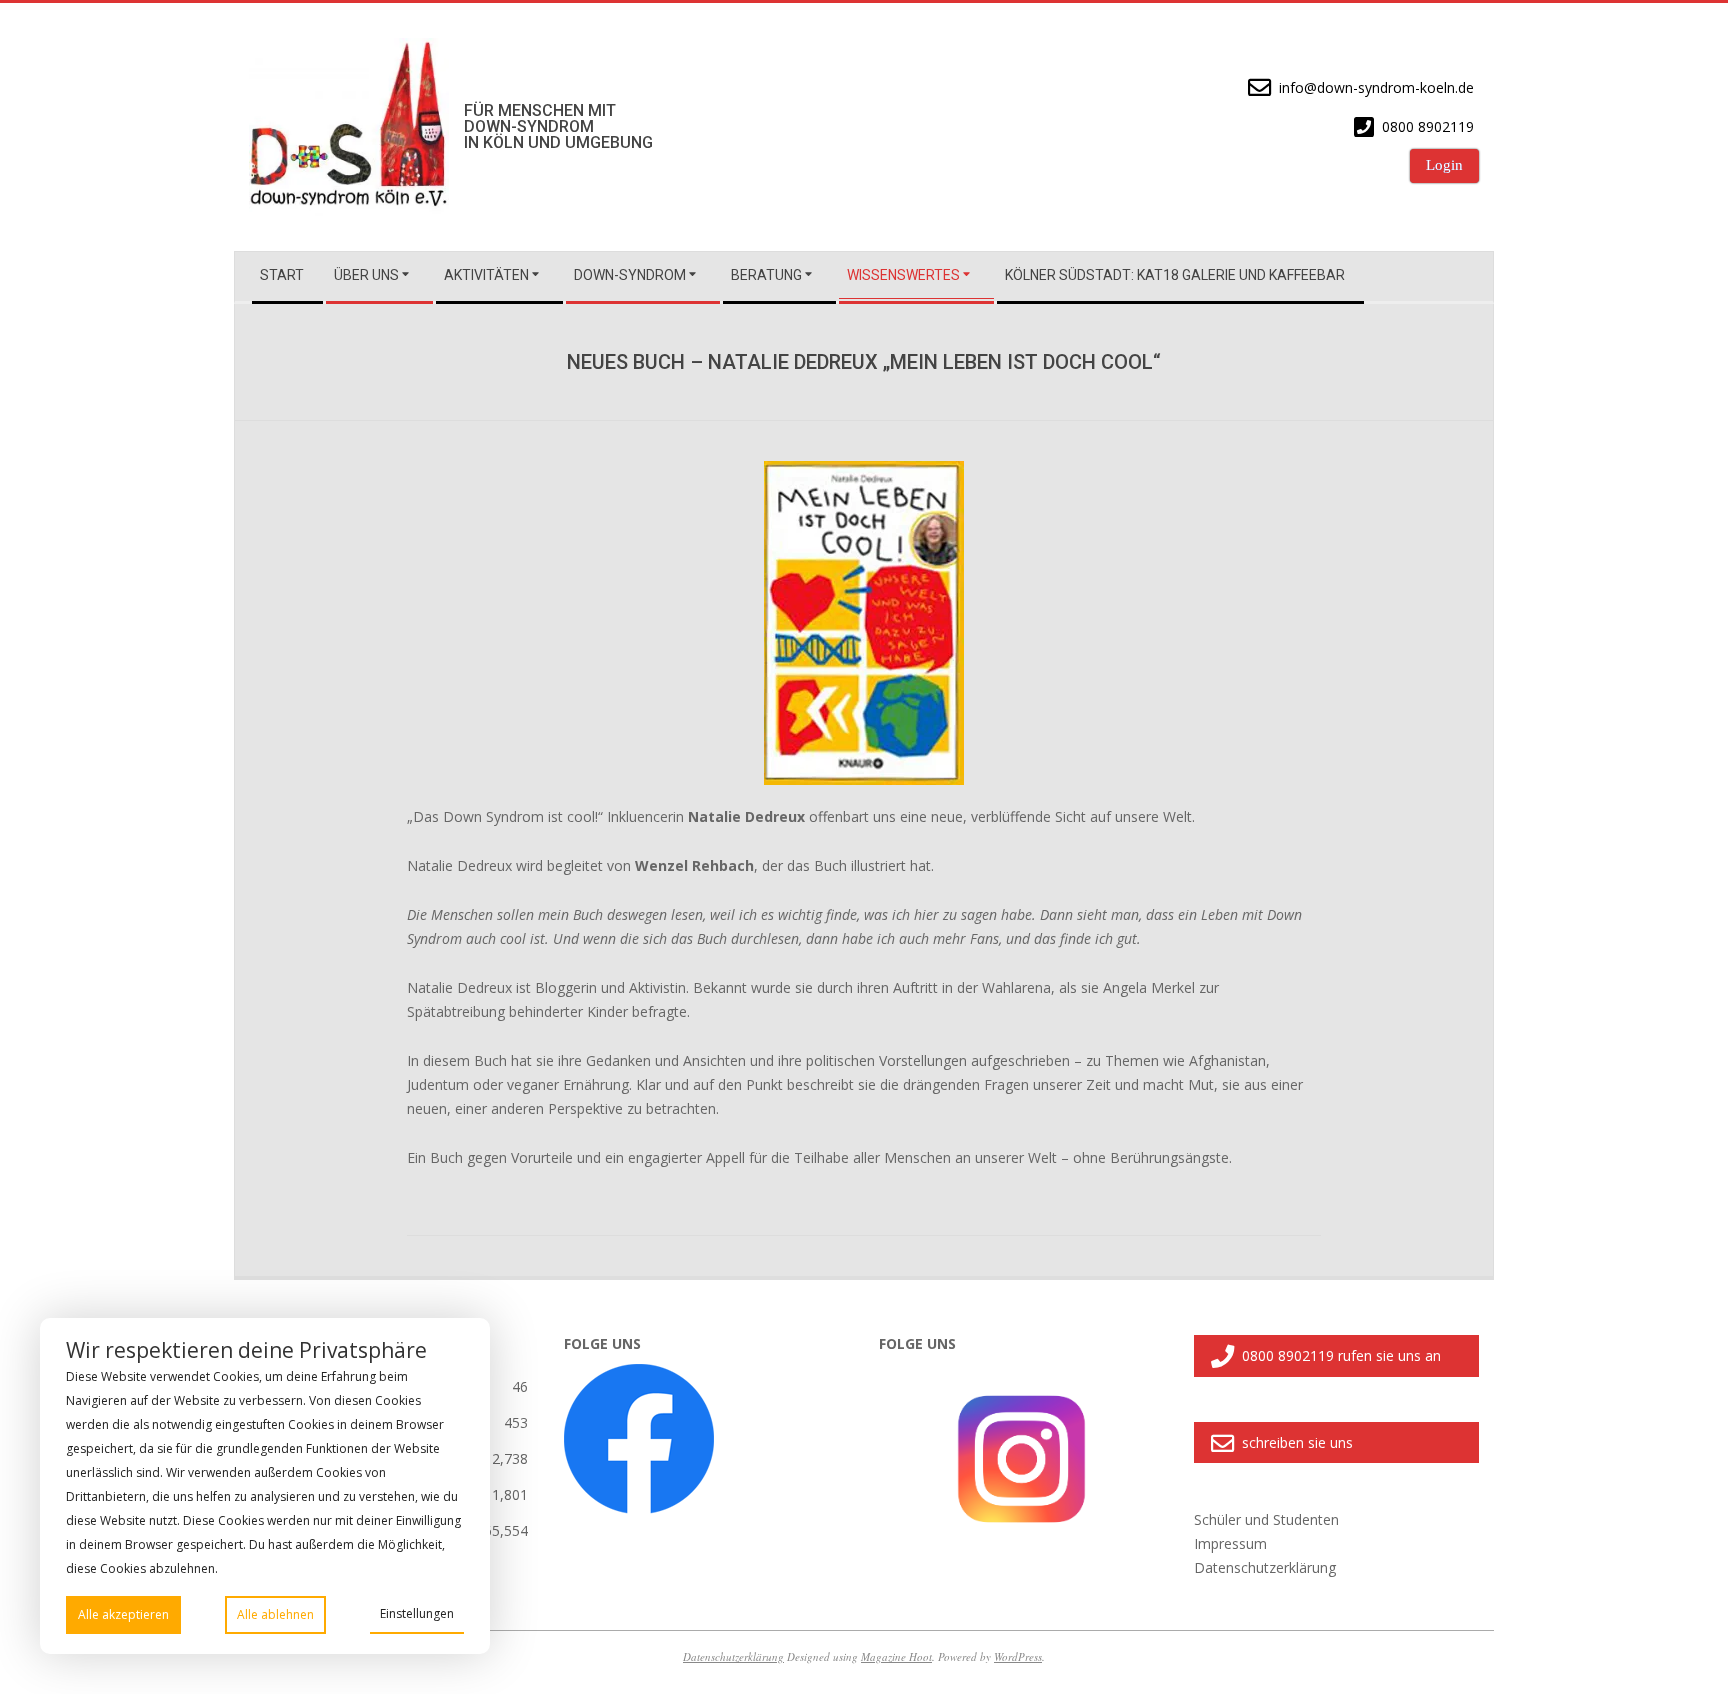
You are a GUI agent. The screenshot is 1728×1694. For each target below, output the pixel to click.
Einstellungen (417, 1613)
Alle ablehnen (275, 1614)
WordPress (1018, 1656)
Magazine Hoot (896, 1656)
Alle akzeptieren (123, 1614)
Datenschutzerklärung (733, 1656)
